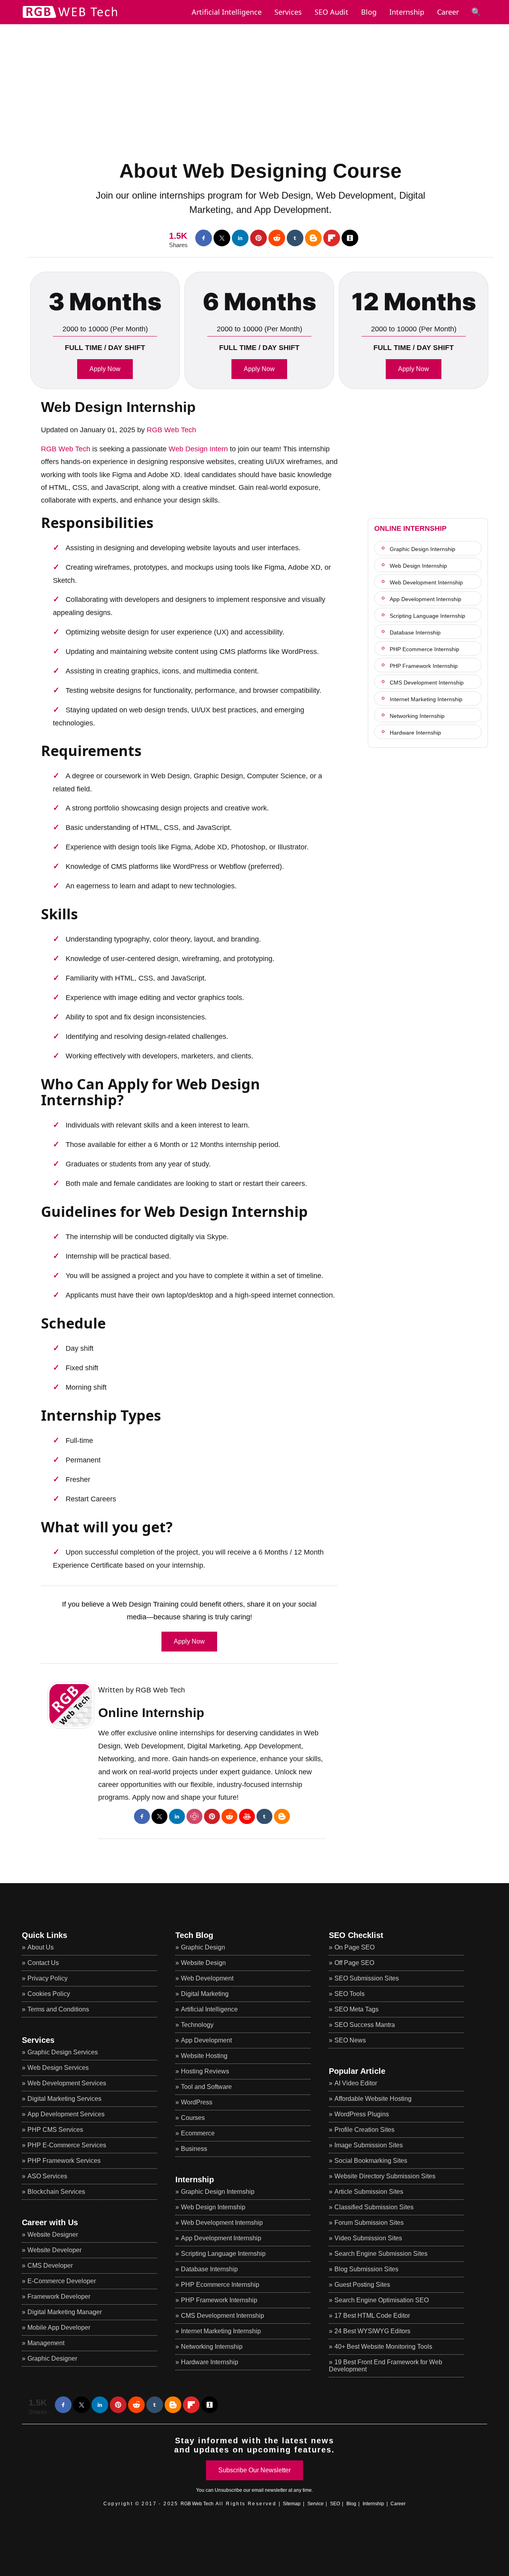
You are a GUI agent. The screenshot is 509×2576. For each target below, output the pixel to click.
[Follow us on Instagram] (194, 1816)
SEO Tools (350, 1994)
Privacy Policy (48, 1978)
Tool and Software (206, 2087)
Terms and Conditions (58, 2009)
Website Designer (53, 2235)
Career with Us (50, 2222)
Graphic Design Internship (423, 549)
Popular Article (357, 2071)
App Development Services (66, 2114)
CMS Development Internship (427, 683)
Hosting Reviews (205, 2071)
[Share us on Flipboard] (332, 238)
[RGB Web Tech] (70, 18)
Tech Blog (194, 1935)
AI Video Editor (356, 2083)
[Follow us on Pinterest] (258, 238)
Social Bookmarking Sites (371, 2161)
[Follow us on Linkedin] (240, 238)
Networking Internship (417, 716)
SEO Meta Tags (356, 2009)
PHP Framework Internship (424, 666)
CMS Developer (50, 2266)
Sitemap (292, 2504)
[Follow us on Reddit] (277, 238)
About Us (41, 1947)
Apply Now (105, 369)
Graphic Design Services (63, 2052)
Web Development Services (67, 2083)
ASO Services (47, 2176)
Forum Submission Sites (369, 2223)
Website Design (203, 1963)
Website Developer (54, 2250)
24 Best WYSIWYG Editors (372, 2331)
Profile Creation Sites (364, 2130)
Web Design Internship (118, 407)
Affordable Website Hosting (373, 2099)
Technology (197, 2025)
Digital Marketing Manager (65, 2312)
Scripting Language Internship (427, 616)
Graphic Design (203, 1947)
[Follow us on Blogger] (313, 238)
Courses (193, 2118)
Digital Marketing (205, 1994)
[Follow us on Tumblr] (295, 238)
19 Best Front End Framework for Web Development (386, 2366)
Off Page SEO (354, 1963)
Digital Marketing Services (64, 2099)
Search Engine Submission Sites (381, 2254)
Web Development (207, 1978)
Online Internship (151, 1713)
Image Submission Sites (369, 2145)
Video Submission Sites (368, 2238)
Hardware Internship (415, 733)
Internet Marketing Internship (426, 699)
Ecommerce (198, 2133)
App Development (206, 2040)
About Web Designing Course (260, 171)
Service (316, 2504)
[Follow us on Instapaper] (350, 238)
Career (448, 12)
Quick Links (45, 1935)
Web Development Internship (426, 582)
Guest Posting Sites (362, 2285)
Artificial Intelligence (209, 2009)
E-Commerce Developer (62, 2281)
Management (46, 2343)
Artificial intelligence (227, 12)
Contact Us (43, 1963)
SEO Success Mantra (365, 2025)
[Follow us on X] (222, 238)
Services (288, 12)
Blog (369, 12)
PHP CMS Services (55, 2130)
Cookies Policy (49, 1994)
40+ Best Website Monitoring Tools (383, 2347)
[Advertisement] (254, 80)
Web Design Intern (198, 449)
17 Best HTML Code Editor (372, 2316)
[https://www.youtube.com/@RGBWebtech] (247, 1816)
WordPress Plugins (362, 2114)
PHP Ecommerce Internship (424, 649)
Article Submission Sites (369, 2192)
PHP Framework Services (64, 2161)
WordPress (197, 2102)
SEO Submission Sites (367, 1978)
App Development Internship (425, 599)
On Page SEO (355, 1947)
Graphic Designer (52, 2358)
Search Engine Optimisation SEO (382, 2300)
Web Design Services (58, 2068)
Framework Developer (59, 2297)
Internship (407, 12)
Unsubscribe (228, 2490)
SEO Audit (331, 12)
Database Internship (415, 632)
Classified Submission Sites (374, 2207)
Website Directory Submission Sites (385, 2176)
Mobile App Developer (59, 2327)
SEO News (350, 2040)
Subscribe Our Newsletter (254, 2470)
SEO (335, 2504)
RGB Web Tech (171, 430)
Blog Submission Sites (366, 2269)
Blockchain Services (56, 2192)
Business (194, 2149)
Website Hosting (204, 2056)
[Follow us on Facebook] (204, 238)
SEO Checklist (356, 1935)
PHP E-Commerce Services (67, 2145)
